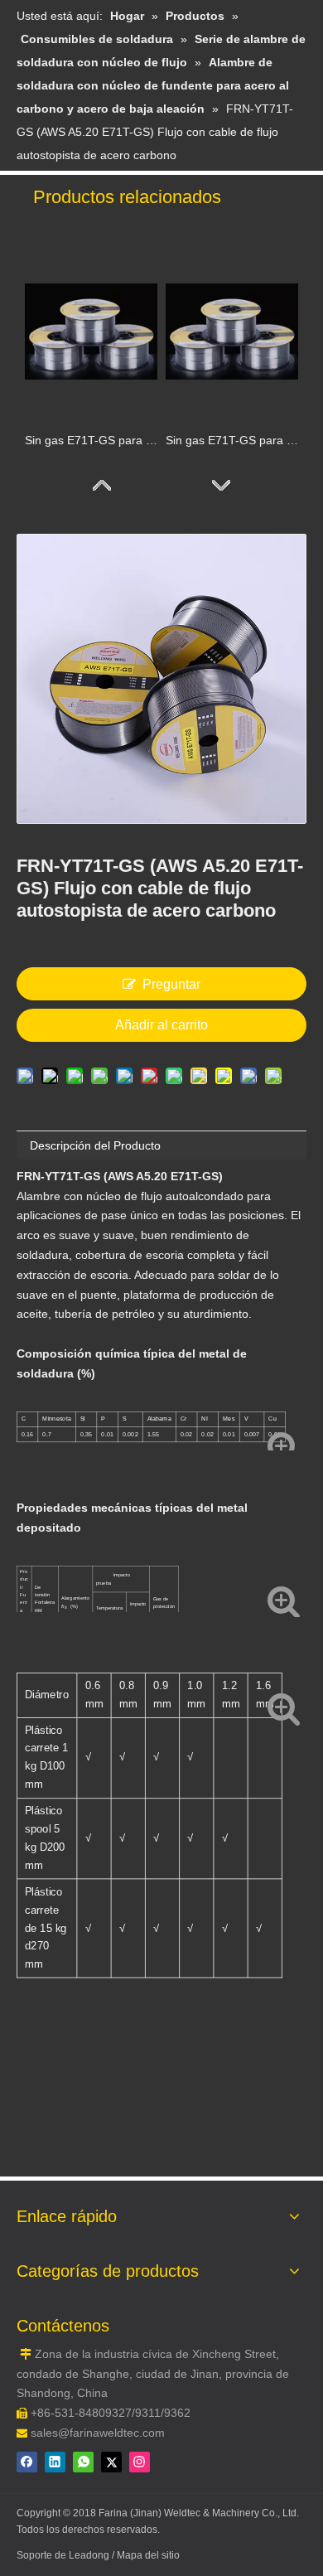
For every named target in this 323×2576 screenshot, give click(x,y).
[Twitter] (111, 2462)
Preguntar (171, 984)
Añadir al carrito (161, 1025)
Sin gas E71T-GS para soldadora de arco (91, 440)
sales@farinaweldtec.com (98, 2433)
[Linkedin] (55, 2462)
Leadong (90, 2555)
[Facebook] (27, 2462)
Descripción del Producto (95, 1145)
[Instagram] (140, 2462)
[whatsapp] (83, 2462)
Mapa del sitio (148, 2555)
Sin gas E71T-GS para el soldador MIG (232, 440)
